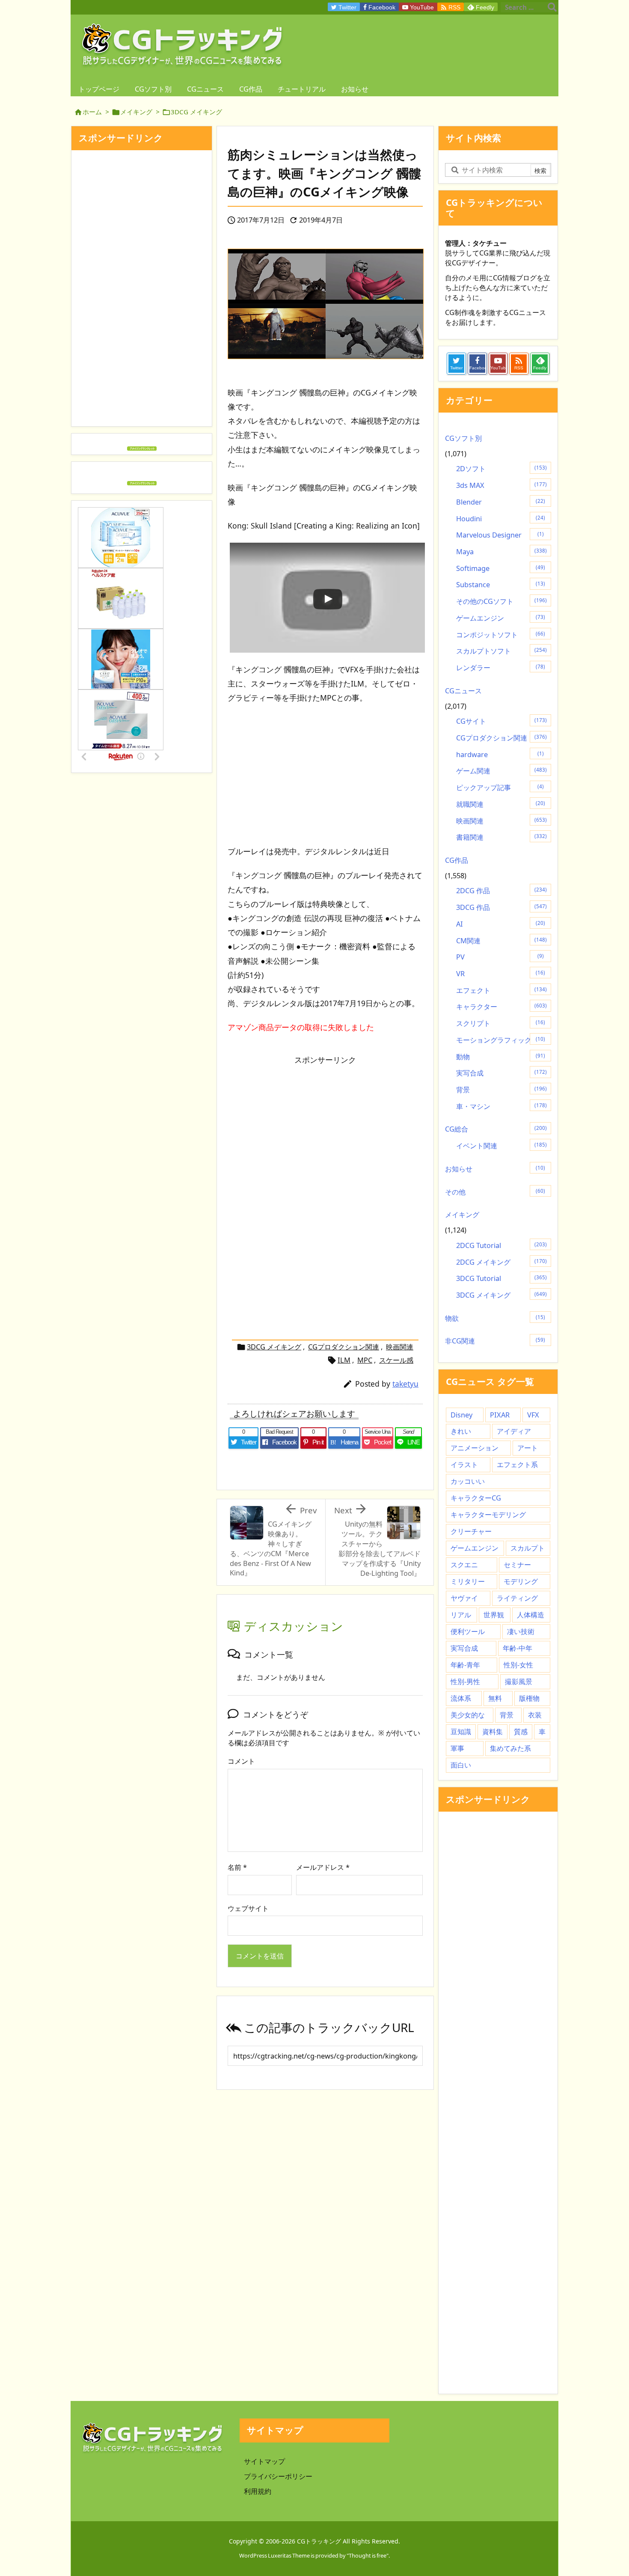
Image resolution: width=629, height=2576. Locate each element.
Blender (501, 502)
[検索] (552, 7)
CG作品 (457, 860)
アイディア (514, 1431)
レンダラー (501, 668)
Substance (501, 585)
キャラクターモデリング (488, 1515)
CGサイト (501, 721)
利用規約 (258, 2491)
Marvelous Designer (500, 535)
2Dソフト (501, 469)
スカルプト (528, 1548)
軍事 (457, 1748)
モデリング (521, 1581)
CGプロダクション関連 (344, 1347)
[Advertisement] (325, 775)
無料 (495, 1698)
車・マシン (501, 1106)
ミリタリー (468, 1581)
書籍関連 (501, 837)
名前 (237, 1867)
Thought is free (368, 2555)
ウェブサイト (248, 1908)
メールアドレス (323, 1867)
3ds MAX (501, 485)
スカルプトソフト (501, 651)
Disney (461, 1415)
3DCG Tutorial (501, 1278)
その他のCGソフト (501, 601)
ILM (344, 1360)
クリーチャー (471, 1531)
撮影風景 (519, 1682)
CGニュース (463, 691)
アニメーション (475, 1448)
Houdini (501, 519)
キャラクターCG (476, 1498)
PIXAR (500, 1415)
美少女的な (468, 1715)
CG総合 (496, 1129)
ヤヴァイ (464, 1598)
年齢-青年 (465, 1665)
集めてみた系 (510, 1748)
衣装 (535, 1715)
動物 (501, 1057)
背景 (501, 1090)
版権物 (529, 1698)
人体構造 (531, 1615)
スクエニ (464, 1565)
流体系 (461, 1698)
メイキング (136, 112)
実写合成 (501, 1073)
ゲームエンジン (501, 618)
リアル (461, 1615)
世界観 (494, 1615)
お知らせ (495, 1169)
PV (500, 957)
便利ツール (468, 1631)
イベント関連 (501, 1146)
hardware (500, 755)
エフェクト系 (517, 1465)
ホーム (92, 112)
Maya (501, 552)
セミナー (517, 1565)
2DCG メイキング (501, 1262)
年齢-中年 (518, 1648)
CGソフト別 (463, 438)
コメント (241, 1761)
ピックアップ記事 (500, 787)
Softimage (501, 568)
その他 (495, 1192)
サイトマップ (264, 2461)
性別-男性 (465, 1682)
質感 (521, 1732)
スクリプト (501, 1023)
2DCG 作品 (501, 891)
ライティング (517, 1598)
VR (501, 974)
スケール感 (396, 1360)
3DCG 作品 (501, 907)
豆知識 (461, 1732)
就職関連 (501, 804)
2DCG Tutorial (501, 1245)
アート (528, 1448)
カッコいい (468, 1481)
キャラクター (501, 1007)
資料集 (493, 1732)
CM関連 (501, 941)
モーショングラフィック (501, 1040)
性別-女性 (518, 1665)
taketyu (405, 1384)
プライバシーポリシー (278, 2476)
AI (501, 924)
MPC (365, 1360)
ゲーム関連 (501, 771)
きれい (461, 1431)
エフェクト (501, 990)
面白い (461, 1765)
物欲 (495, 1318)
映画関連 (400, 1347)
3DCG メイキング (196, 112)
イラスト (464, 1465)
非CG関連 (495, 1341)
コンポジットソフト (501, 635)
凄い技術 (521, 1631)
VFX (533, 1415)
